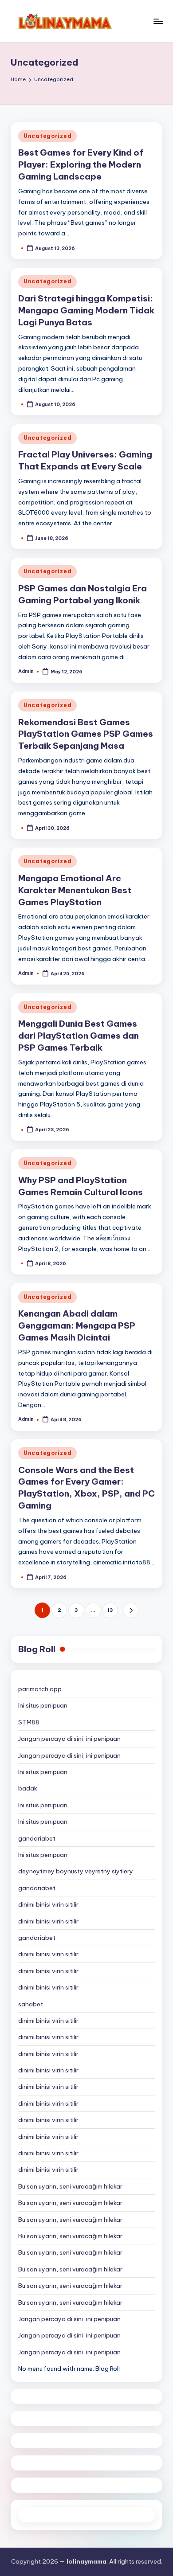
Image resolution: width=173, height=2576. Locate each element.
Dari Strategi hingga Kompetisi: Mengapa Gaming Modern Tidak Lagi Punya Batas (86, 310)
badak (28, 1788)
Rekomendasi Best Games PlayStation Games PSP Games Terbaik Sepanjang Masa (86, 734)
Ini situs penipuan (43, 1705)
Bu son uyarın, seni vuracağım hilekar (70, 2186)
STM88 (29, 1722)
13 (110, 1610)
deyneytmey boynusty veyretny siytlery (76, 1871)
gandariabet (37, 1838)
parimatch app (40, 1689)
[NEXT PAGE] (131, 1610)
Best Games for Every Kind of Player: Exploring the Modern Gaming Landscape (81, 164)
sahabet (31, 2004)
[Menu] (158, 21)
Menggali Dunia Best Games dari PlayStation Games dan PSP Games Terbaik (79, 1036)
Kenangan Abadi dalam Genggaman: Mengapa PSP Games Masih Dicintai (77, 1325)
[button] (131, 1610)
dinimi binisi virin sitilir (48, 1904)
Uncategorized (47, 136)
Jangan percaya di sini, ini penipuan (69, 1739)
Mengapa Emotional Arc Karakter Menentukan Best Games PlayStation (75, 890)
